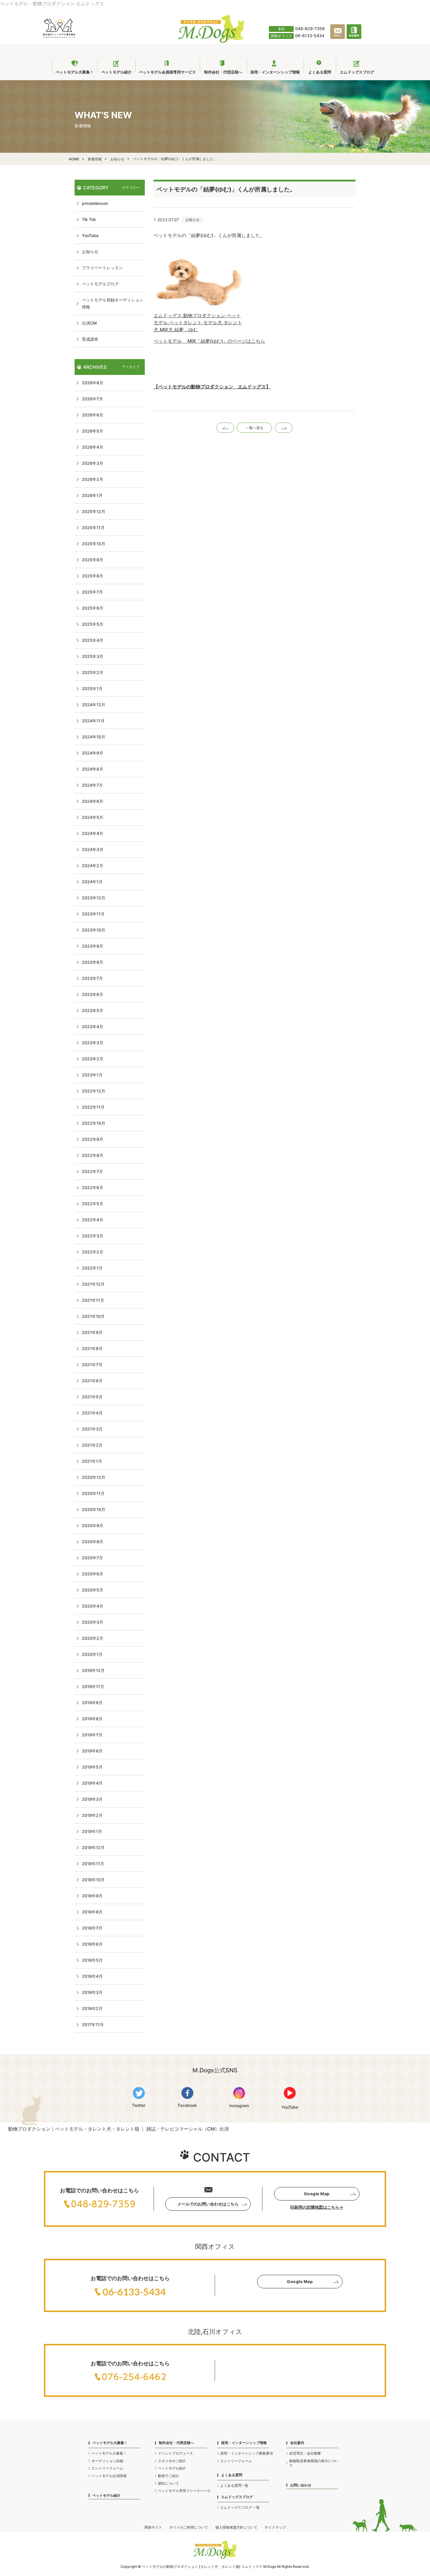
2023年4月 (93, 1027)
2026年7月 (92, 399)
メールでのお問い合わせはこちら (208, 2204)
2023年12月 (94, 898)
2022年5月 (93, 1204)
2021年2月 (92, 1445)
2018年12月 (93, 1847)
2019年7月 (92, 1735)
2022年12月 (94, 1091)
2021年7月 (92, 1365)
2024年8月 (93, 769)
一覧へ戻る (254, 428)
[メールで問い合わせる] (338, 38)
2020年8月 (93, 1542)
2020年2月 (93, 1638)
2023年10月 (94, 930)
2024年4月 (93, 833)
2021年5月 (92, 1397)
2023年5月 (93, 1010)
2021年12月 (93, 1284)
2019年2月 (92, 1815)
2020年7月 (92, 1558)
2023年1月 (92, 1075)
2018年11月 (93, 1864)
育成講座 (90, 339)
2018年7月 (92, 1928)
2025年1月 (92, 688)
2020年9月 (93, 1525)
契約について (168, 2483)
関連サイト (153, 2527)
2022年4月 (93, 1220)
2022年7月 (92, 1171)
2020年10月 (94, 1509)
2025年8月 (93, 576)
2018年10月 (93, 1880)
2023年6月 (93, 994)
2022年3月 (93, 1236)
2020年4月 (93, 1606)
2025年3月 (93, 656)
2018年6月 (92, 1944)
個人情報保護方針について (236, 2527)
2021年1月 (92, 1461)
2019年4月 (92, 1783)
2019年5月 (92, 1767)
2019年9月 (92, 1703)
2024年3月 (93, 849)
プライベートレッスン (102, 268)
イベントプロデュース (176, 2453)
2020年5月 (93, 1590)
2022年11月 (93, 1107)
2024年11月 (93, 721)
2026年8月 (93, 383)
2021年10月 (93, 1316)
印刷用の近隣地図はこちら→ (317, 2207)
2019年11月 (93, 1686)
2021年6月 (92, 1381)
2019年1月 (92, 1831)
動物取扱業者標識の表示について (314, 2463)
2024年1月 (92, 882)
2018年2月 (92, 2008)
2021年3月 (92, 1429)
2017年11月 (93, 2024)
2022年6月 (93, 1187)
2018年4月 (92, 1976)
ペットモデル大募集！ (109, 2453)
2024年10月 (94, 737)
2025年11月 (93, 528)
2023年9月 (93, 946)
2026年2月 (93, 479)
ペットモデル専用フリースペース (184, 2491)
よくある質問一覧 (234, 2485)
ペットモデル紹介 (106, 2495)
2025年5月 (93, 624)
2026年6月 (93, 415)
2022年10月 (94, 1123)
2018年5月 (92, 1960)
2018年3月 (92, 1992)
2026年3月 (93, 463)
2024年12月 (94, 705)
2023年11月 (93, 914)
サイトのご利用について (189, 2527)
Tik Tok (89, 219)
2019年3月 (92, 1799)
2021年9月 (92, 1332)
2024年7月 (92, 785)
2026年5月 (93, 431)
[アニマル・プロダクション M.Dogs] (211, 41)
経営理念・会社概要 (305, 2453)
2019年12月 (93, 1670)
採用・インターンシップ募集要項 (247, 2453)
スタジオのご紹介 (172, 2461)
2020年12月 (94, 1477)
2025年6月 (93, 608)
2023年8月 (93, 962)
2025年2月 (93, 672)
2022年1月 (92, 1268)
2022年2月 (93, 1252)
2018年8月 (92, 1912)
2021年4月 (92, 1413)
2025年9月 (93, 560)
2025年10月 (94, 544)
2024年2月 (93, 866)
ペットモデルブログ (100, 284)
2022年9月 (93, 1139)
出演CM (89, 323)
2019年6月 (92, 1751)
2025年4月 (93, 640)
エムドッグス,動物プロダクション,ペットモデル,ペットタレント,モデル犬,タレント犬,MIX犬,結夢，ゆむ (198, 323)
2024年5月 (93, 817)
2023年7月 (92, 978)
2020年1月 (92, 1654)
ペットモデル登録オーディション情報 (113, 303)
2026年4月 (93, 447)
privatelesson (95, 203)
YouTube (90, 235)
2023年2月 (93, 1059)
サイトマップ (275, 2527)
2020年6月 (93, 1574)
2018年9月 (92, 1896)
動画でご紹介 (168, 2476)
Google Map (317, 2194)
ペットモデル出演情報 (109, 2476)
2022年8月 (93, 1155)
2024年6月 (93, 801)
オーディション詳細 (107, 2461)
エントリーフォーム (107, 2468)
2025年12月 (94, 511)
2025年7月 (92, 592)
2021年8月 (92, 1348)
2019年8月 (92, 1719)
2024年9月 (93, 753)
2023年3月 (93, 1043)
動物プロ (173, 2566)
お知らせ (192, 220)
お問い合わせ (301, 2485)
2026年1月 (92, 495)
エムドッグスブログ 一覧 (240, 2507)
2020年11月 (93, 1493)
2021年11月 (93, 1300)
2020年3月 (93, 1622)
